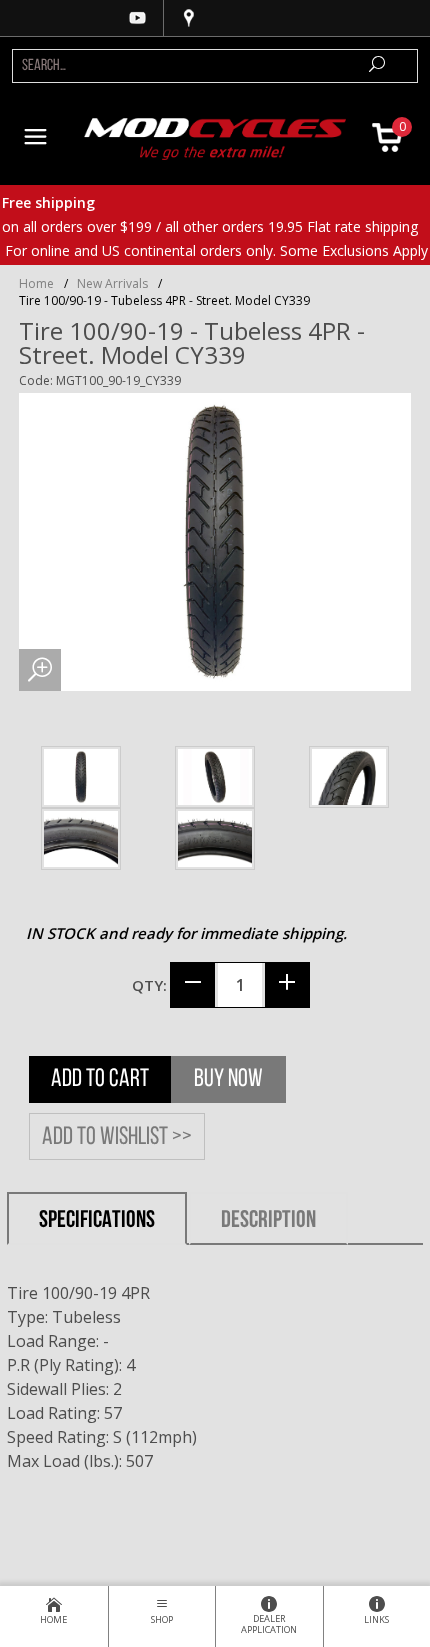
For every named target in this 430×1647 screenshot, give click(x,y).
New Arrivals (112, 283)
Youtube (138, 18)
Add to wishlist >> (117, 1137)
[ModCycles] (215, 137)
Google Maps (189, 18)
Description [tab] (268, 1221)
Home (36, 283)
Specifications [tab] (97, 1221)
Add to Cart (100, 1079)
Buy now (228, 1079)
